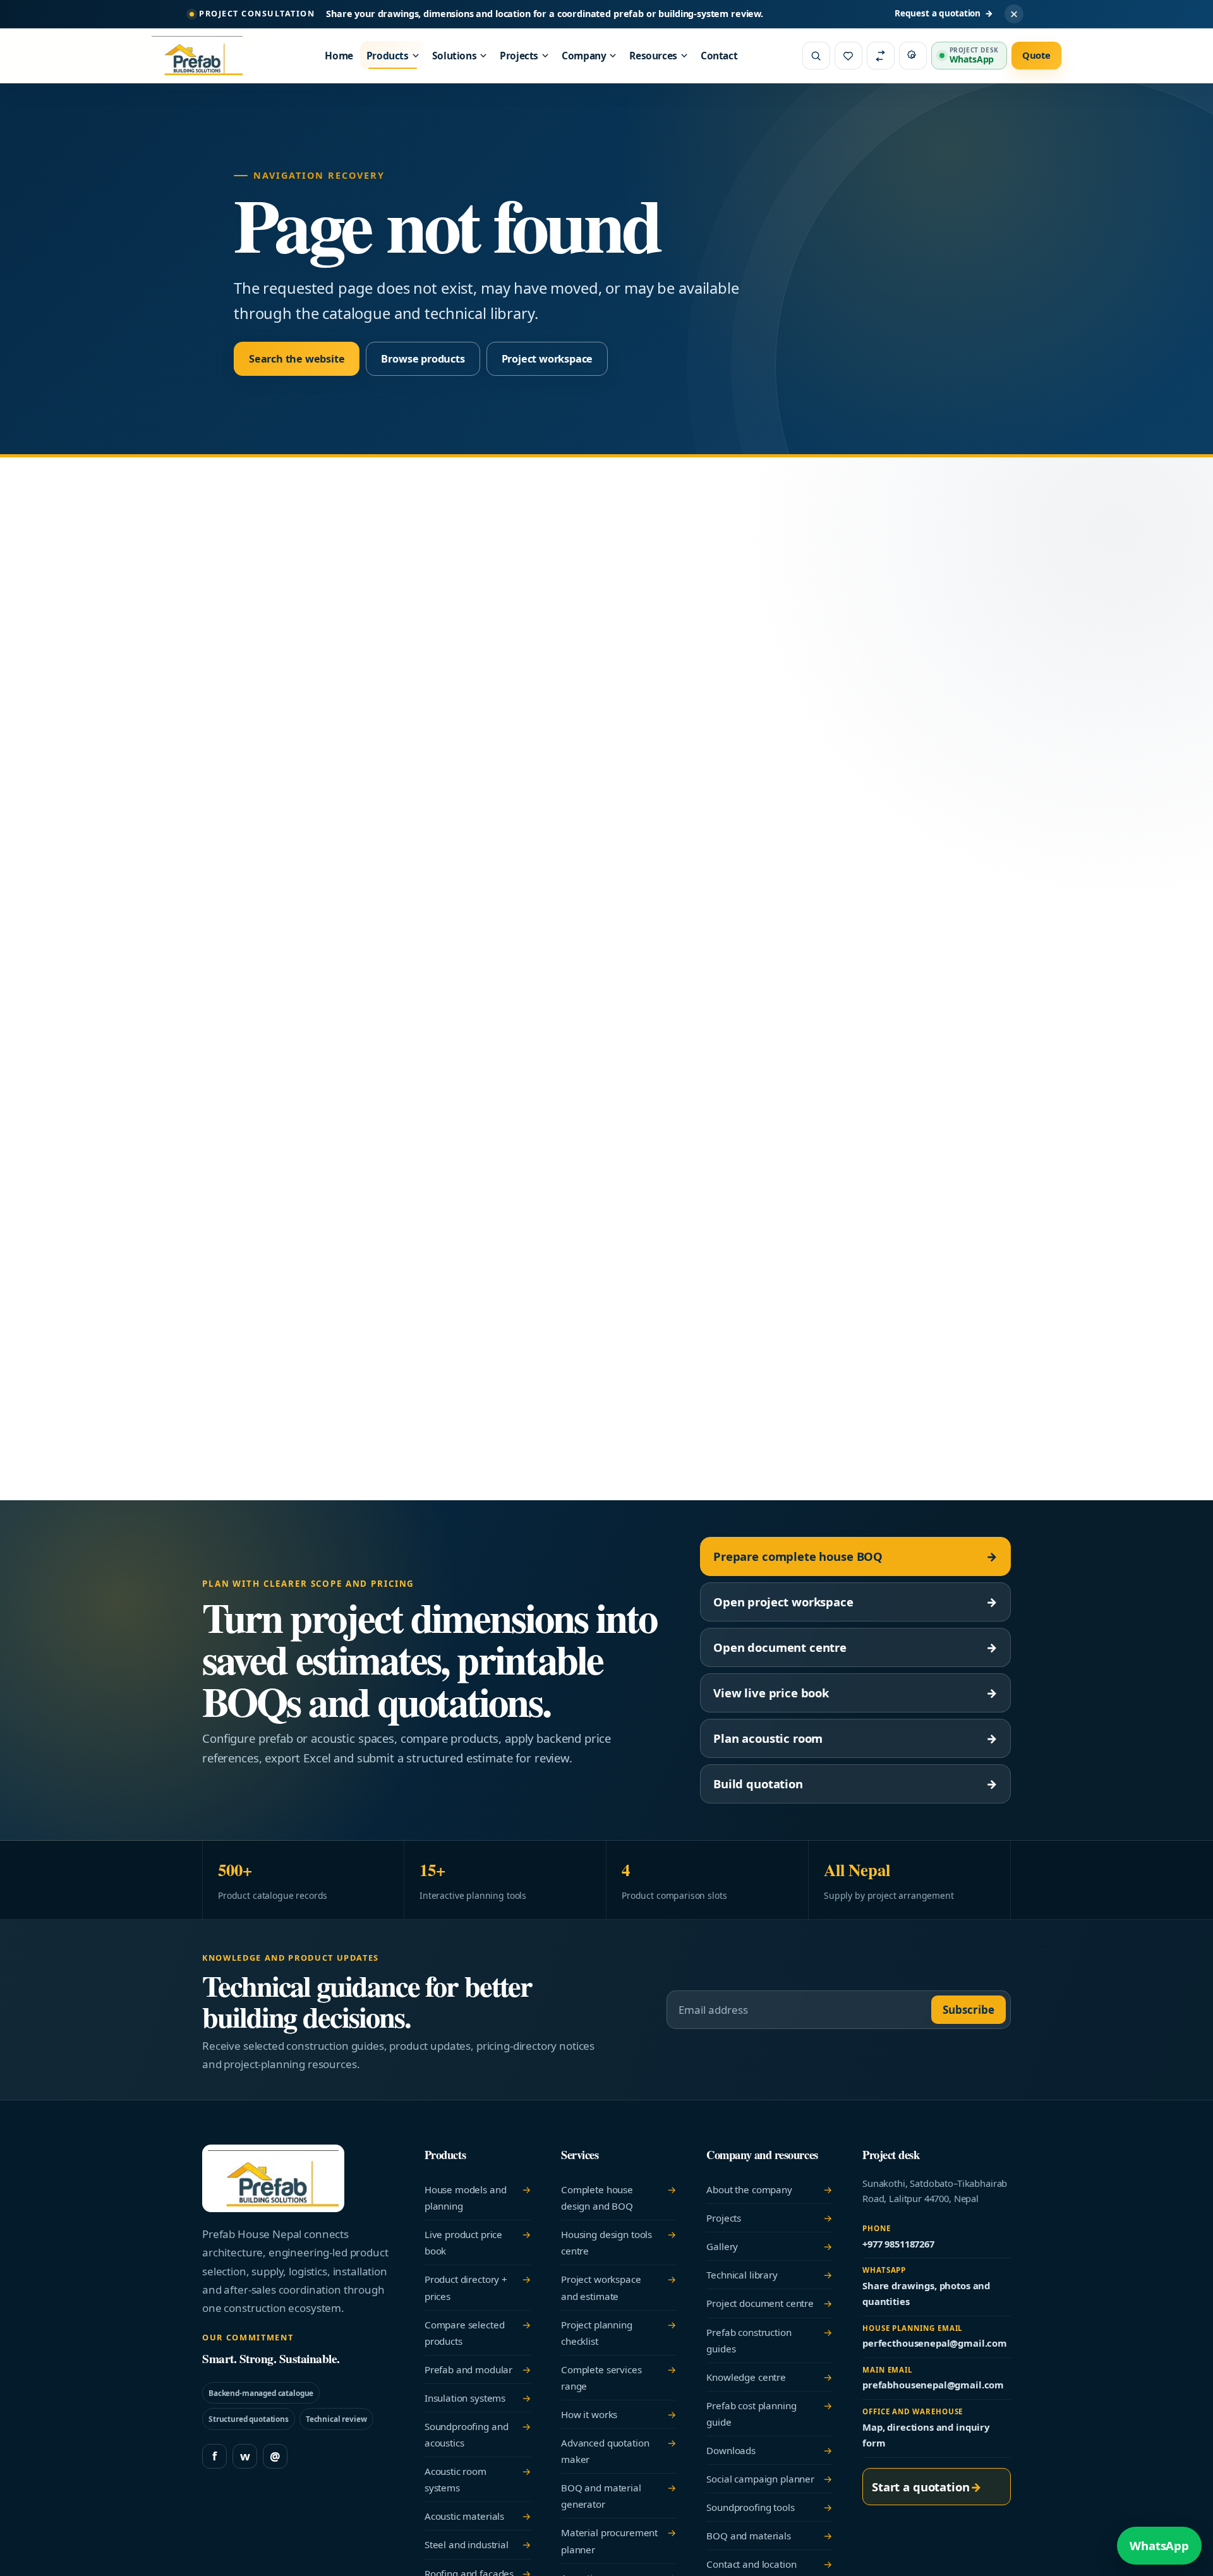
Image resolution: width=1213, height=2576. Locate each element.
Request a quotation (944, 13)
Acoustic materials (478, 2516)
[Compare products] (881, 56)
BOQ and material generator (619, 2496)
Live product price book (478, 2242)
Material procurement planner (619, 2541)
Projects (519, 56)
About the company (769, 2189)
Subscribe (969, 2010)
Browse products (423, 359)
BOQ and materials (769, 2536)
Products (388, 56)
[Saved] (848, 56)
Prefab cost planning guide (769, 2414)
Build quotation (855, 1784)
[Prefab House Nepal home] (205, 56)
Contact (719, 56)
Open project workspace (855, 1602)
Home (339, 56)
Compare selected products (478, 2333)
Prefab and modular (478, 2369)
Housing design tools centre (619, 2242)
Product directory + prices (478, 2287)
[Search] (816, 56)
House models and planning (478, 2198)
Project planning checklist (619, 2333)
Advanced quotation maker (619, 2451)
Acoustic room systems (478, 2479)
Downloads (769, 2450)
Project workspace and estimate (619, 2287)
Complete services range (619, 2378)
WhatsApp (1159, 2545)
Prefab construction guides (769, 2340)
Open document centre (855, 1647)
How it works (619, 2414)
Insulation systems (478, 2398)
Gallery (769, 2246)
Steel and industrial (478, 2544)
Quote (1036, 55)
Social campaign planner (769, 2479)
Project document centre (769, 2303)
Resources (653, 56)
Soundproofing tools (769, 2507)
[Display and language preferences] (913, 56)
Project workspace (547, 359)
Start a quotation (927, 2487)
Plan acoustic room (855, 1738)
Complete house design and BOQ (619, 2198)
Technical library (769, 2275)
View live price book (855, 1693)
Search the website (297, 359)
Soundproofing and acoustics (478, 2435)
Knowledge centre (769, 2377)
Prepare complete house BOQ (855, 1556)
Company (584, 56)
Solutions (455, 56)
